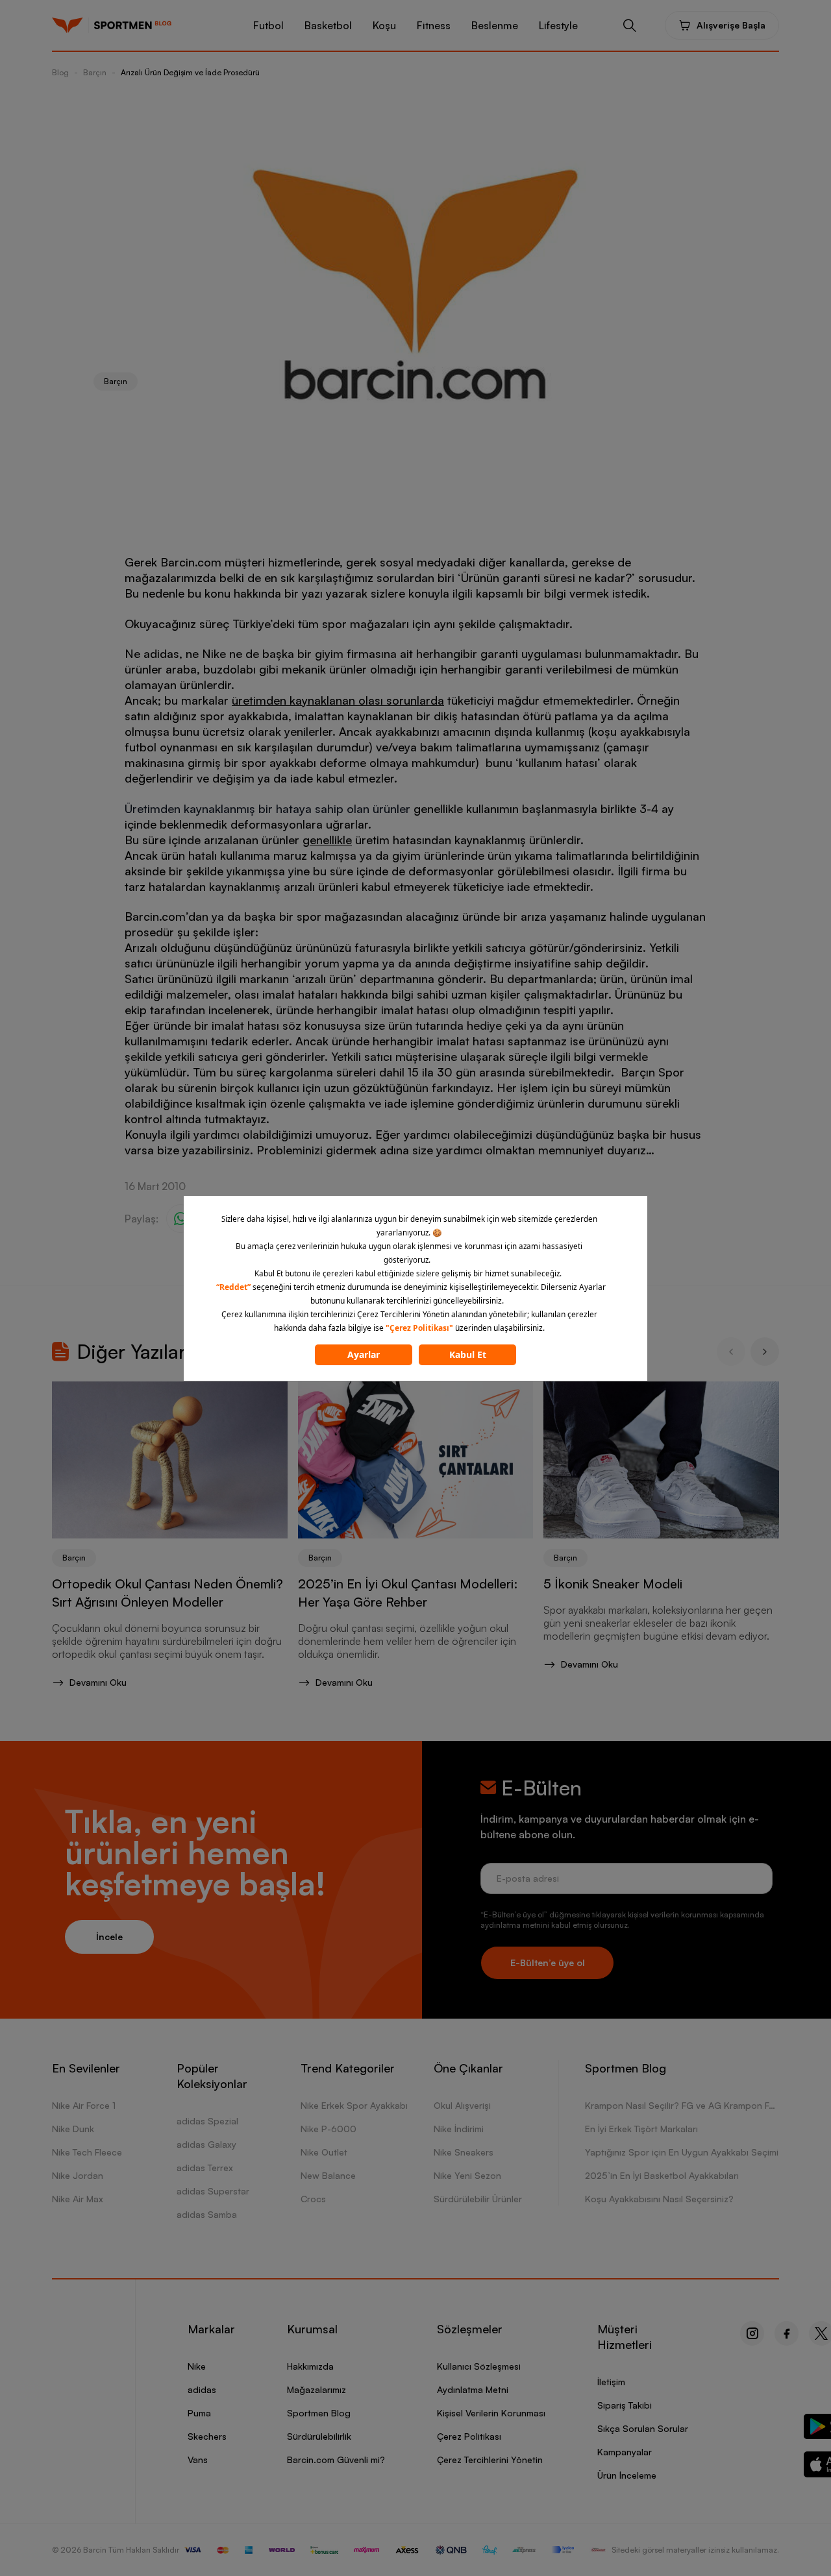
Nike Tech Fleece (87, 2152)
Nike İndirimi (459, 2129)
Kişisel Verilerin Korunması (491, 2413)
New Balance (328, 2175)
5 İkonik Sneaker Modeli (613, 1584)
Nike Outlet (324, 2152)
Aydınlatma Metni (473, 2389)
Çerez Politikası (469, 2436)
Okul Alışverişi (462, 2105)
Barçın (95, 72)
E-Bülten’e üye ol (548, 1962)
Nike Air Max (78, 2199)
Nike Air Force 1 (84, 2105)
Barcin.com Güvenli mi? (336, 2460)
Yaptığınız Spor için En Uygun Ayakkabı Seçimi (682, 2152)
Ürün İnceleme (627, 2475)
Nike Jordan (78, 2175)
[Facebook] (787, 2333)
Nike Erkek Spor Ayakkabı (354, 2105)
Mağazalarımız (316, 2389)
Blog (60, 72)
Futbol (268, 25)
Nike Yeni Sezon (467, 2175)
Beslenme (495, 25)
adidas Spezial (207, 2121)
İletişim (611, 2382)
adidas (202, 2389)
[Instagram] (752, 2333)
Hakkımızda (310, 2366)
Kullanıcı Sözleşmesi (479, 2366)
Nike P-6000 (329, 2129)
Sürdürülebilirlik (319, 2436)
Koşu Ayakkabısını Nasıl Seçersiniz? (659, 2199)
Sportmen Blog (319, 2413)
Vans (198, 2460)
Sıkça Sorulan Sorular (643, 2428)
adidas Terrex (205, 2168)
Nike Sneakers (464, 2152)
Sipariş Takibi (625, 2405)
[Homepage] (68, 25)
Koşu (384, 25)
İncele (109, 1937)
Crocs (313, 2199)
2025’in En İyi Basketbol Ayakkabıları (662, 2175)
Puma (199, 2413)
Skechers (207, 2436)
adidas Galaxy (206, 2144)
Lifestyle (558, 25)
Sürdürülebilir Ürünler (478, 2199)
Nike (197, 2366)
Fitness (434, 25)
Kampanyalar (625, 2452)
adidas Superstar (213, 2191)
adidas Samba (207, 2214)
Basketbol (328, 25)
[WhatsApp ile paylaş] (180, 1219)
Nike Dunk (73, 2129)
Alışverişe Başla (731, 25)
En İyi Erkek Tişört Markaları (641, 2129)
